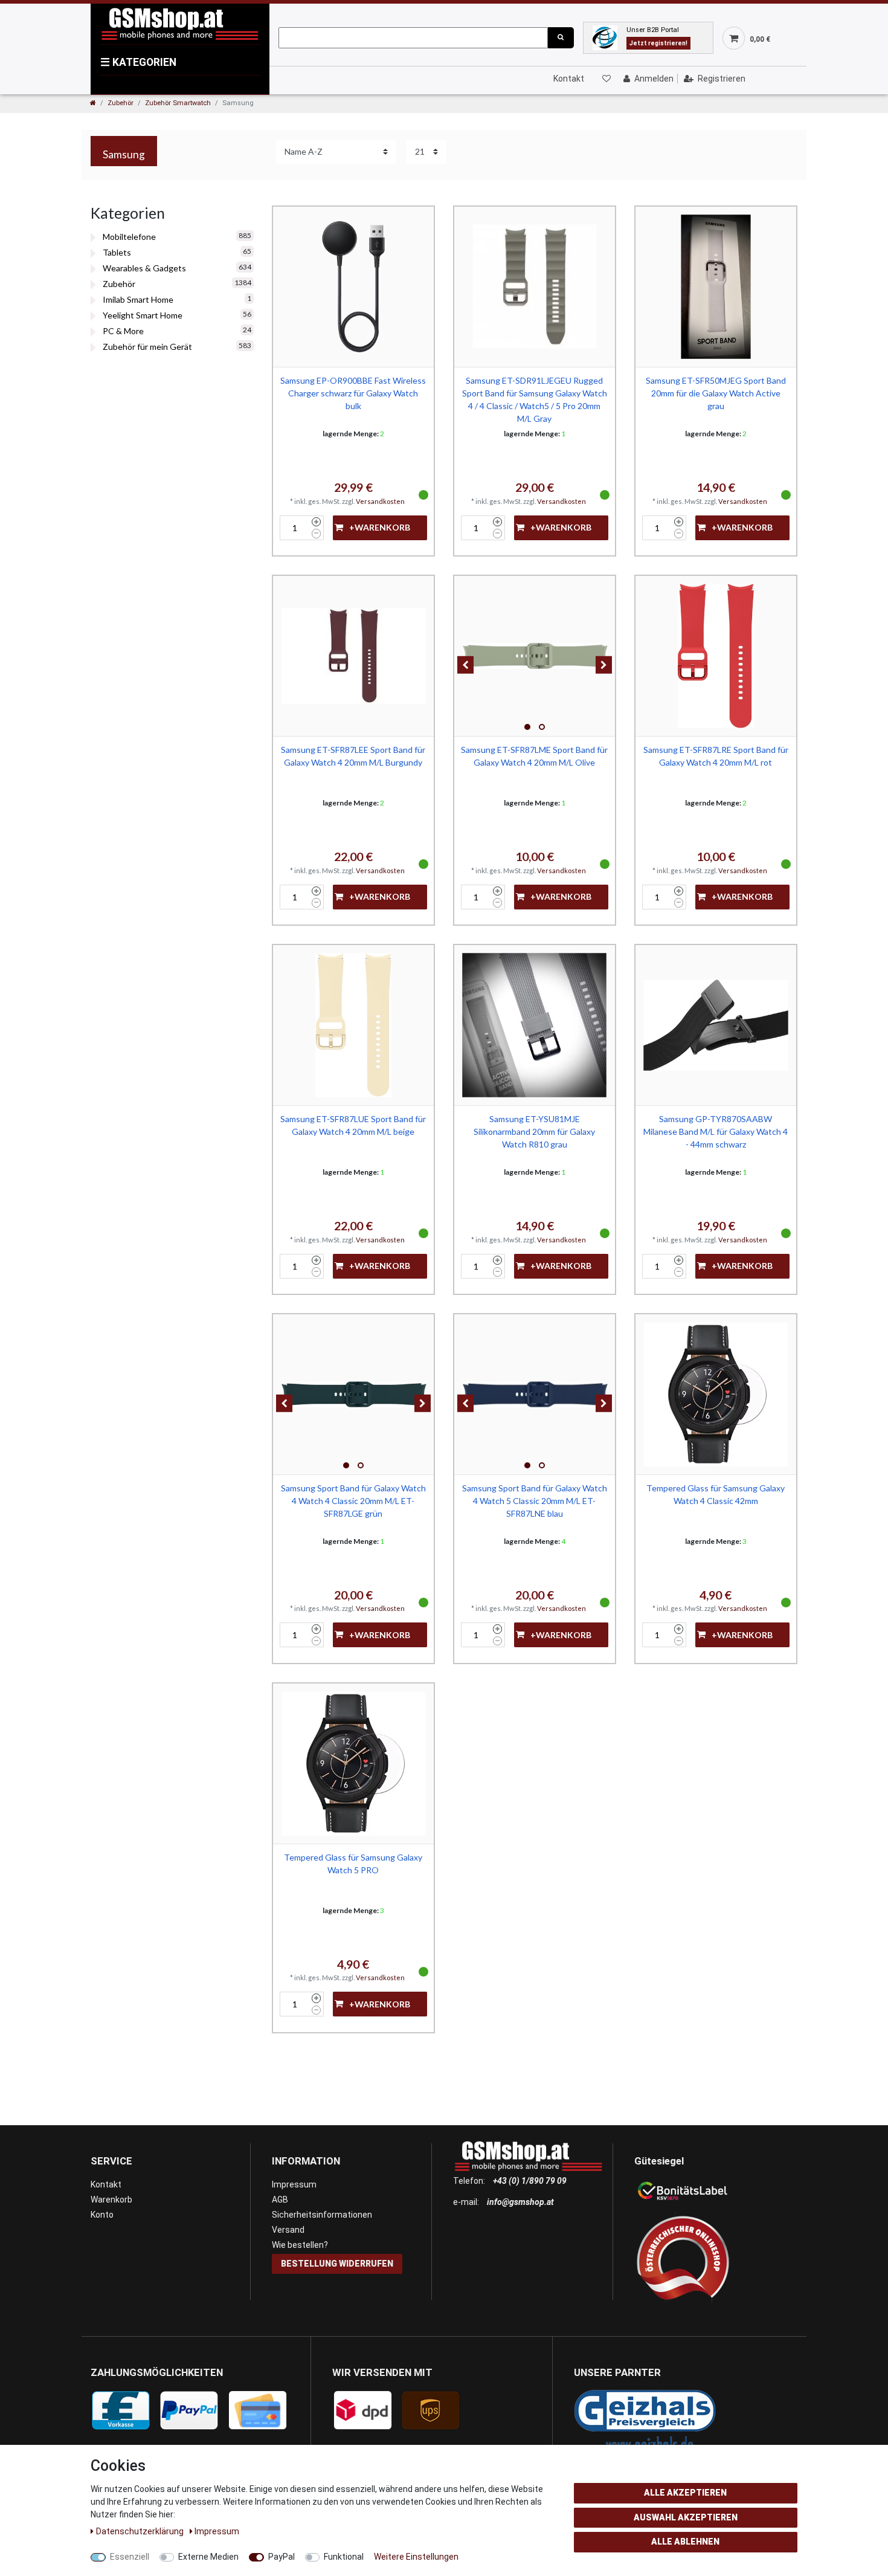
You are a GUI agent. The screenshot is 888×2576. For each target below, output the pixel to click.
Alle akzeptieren (685, 2493)
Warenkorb (111, 2200)
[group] (535, 656)
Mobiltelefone (129, 237)
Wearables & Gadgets (144, 268)
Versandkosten (380, 501)
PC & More (123, 331)
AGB (280, 2200)
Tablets (117, 252)
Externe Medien (208, 2557)
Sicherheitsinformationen (322, 2215)
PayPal (282, 2557)
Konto (102, 2215)
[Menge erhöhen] (316, 522)
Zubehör (121, 103)
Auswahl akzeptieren (686, 2517)
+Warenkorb (380, 527)
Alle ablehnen (685, 2542)
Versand (288, 2230)
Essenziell (130, 2557)
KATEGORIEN (138, 62)
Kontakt (569, 79)
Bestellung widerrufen (337, 2264)
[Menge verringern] (316, 534)
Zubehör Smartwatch (178, 103)
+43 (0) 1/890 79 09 (530, 2181)
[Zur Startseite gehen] (93, 103)
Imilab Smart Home (138, 299)
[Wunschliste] (606, 79)
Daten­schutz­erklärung (141, 2531)
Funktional (344, 2557)
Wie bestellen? (300, 2245)
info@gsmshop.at (520, 2202)
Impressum (294, 2184)
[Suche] (561, 38)
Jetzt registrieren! (658, 43)
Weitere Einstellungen (416, 2557)
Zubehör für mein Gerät (147, 347)
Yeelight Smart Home (143, 315)
